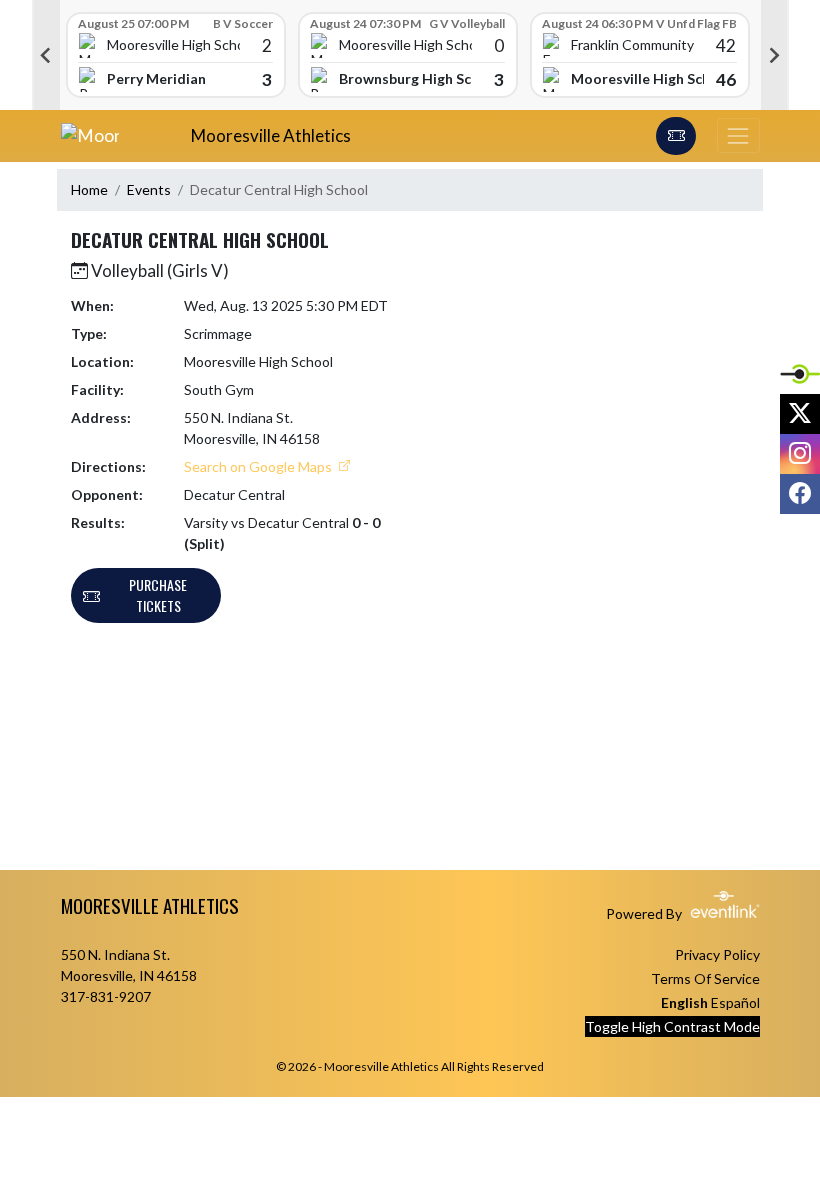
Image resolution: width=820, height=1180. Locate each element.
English (684, 1002)
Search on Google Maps (259, 466)
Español (735, 1002)
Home (89, 189)
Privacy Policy (717, 954)
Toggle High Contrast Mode (672, 1026)
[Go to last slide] (46, 55)
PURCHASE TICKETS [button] (158, 595)
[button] (676, 136)
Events (149, 189)
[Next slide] (775, 55)
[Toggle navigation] (738, 135)
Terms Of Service (705, 978)
